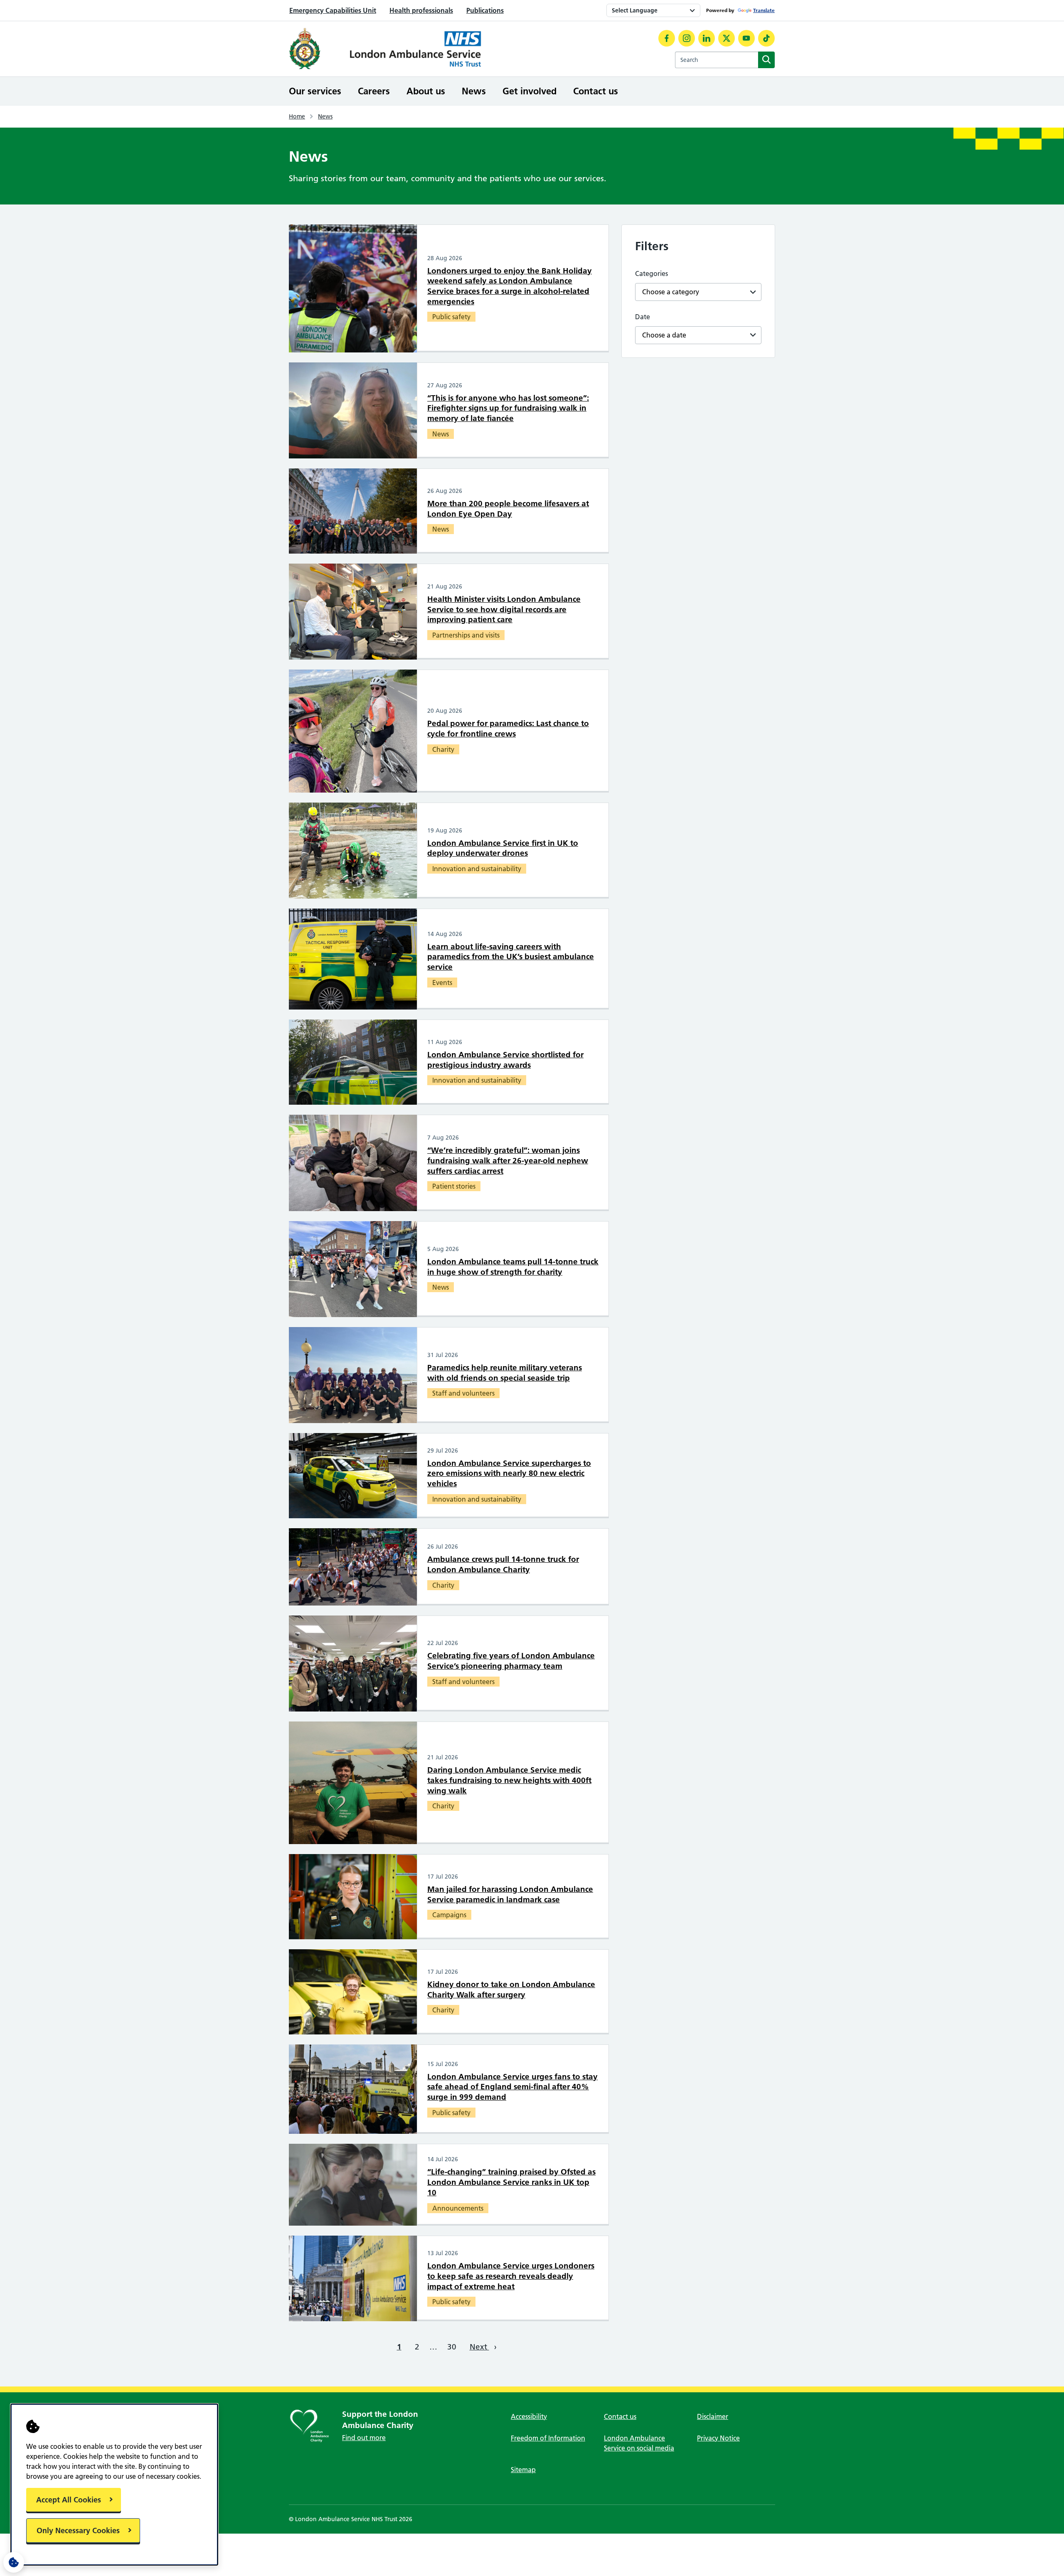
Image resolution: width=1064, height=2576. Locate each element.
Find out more (364, 2438)
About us (426, 91)
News (474, 91)
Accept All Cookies (69, 2500)
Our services (315, 91)
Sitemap (523, 2470)
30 (452, 2347)
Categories (651, 273)
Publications (485, 10)
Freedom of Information (548, 2438)
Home (297, 116)
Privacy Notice (718, 2438)
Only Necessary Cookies (78, 2530)
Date (643, 317)
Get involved (530, 91)
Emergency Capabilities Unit (333, 10)
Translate (764, 10)
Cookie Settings (14, 2562)
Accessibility (529, 2416)
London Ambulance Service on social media (639, 2443)
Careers (374, 91)
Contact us (596, 91)
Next (483, 2347)
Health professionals (421, 10)
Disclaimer (713, 2416)
